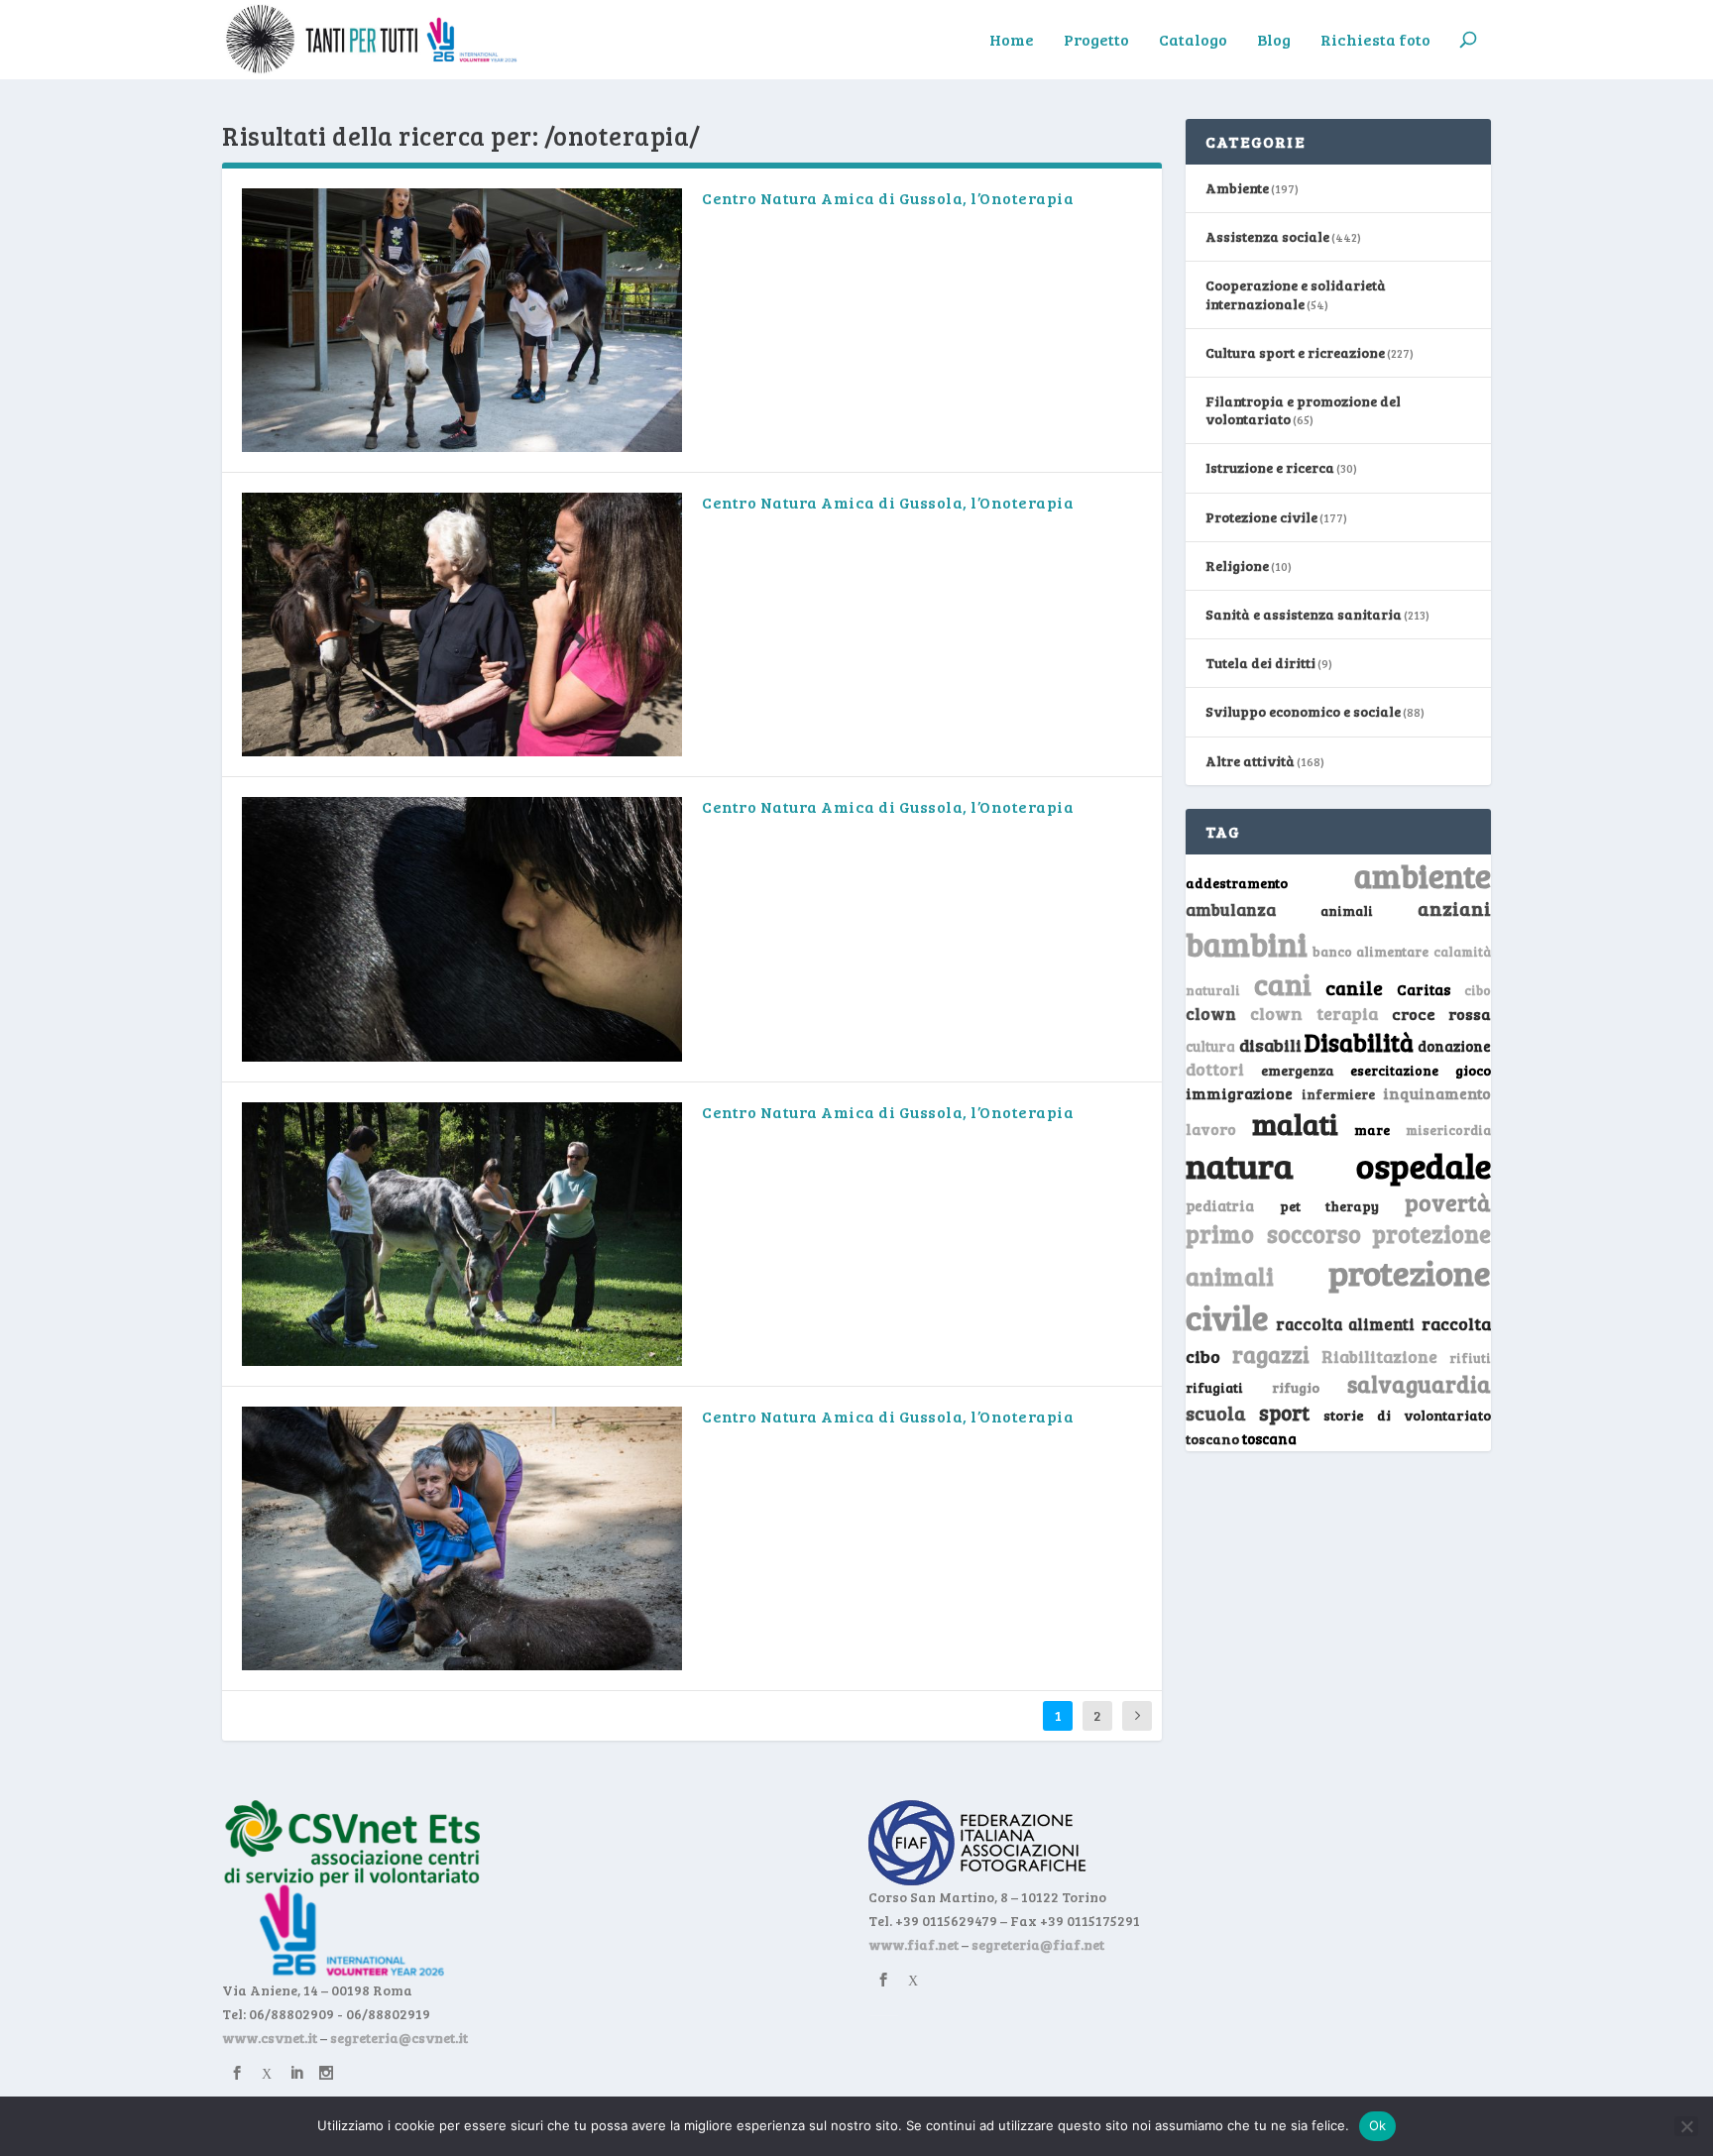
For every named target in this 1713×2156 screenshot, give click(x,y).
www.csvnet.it (270, 2038)
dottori (1215, 1069)
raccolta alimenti (1346, 1324)
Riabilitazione (1379, 1357)
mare (1372, 1130)
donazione (1454, 1046)
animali (1347, 910)
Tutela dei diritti (1260, 663)
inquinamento (1437, 1093)
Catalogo (1193, 41)
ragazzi (1271, 1354)
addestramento (1237, 883)
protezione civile (1338, 1294)
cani (1283, 983)
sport (1284, 1413)
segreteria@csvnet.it (399, 2038)
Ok (1378, 2125)
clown (1211, 1013)
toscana (1269, 1439)
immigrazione (1239, 1093)
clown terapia (1314, 1013)
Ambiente (1237, 188)
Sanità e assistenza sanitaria (1304, 614)
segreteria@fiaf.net (1038, 1944)
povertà (1448, 1202)
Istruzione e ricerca (1270, 467)
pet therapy (1330, 1206)
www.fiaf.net (914, 1944)
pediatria (1220, 1205)
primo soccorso (1273, 1234)
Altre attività (1250, 761)
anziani (1454, 908)
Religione (1237, 566)
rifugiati (1214, 1388)
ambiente (1423, 875)
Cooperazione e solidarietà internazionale (1296, 294)
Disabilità (1359, 1042)
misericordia (1448, 1130)
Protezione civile (1261, 517)
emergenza (1298, 1070)
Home (1012, 41)
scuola (1216, 1413)
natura (1240, 1165)
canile (1354, 988)
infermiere (1338, 1094)
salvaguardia (1419, 1383)
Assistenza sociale (1267, 236)
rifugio (1296, 1387)
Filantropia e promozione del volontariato (1303, 410)
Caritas (1424, 989)
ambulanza (1231, 909)
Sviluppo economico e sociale (1303, 711)
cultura (1210, 1046)
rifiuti (1470, 1358)
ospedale (1424, 1165)
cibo (1478, 990)
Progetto (1096, 41)
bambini (1247, 944)
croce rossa (1442, 1014)
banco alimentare (1371, 951)
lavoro (1211, 1129)
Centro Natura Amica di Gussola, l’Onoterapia (888, 198)
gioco (1473, 1070)
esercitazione (1394, 1071)
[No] (1686, 2126)
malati (1295, 1124)
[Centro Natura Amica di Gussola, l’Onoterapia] (462, 320)
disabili (1270, 1045)
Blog (1274, 41)
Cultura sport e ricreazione (1295, 352)
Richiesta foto (1375, 41)
